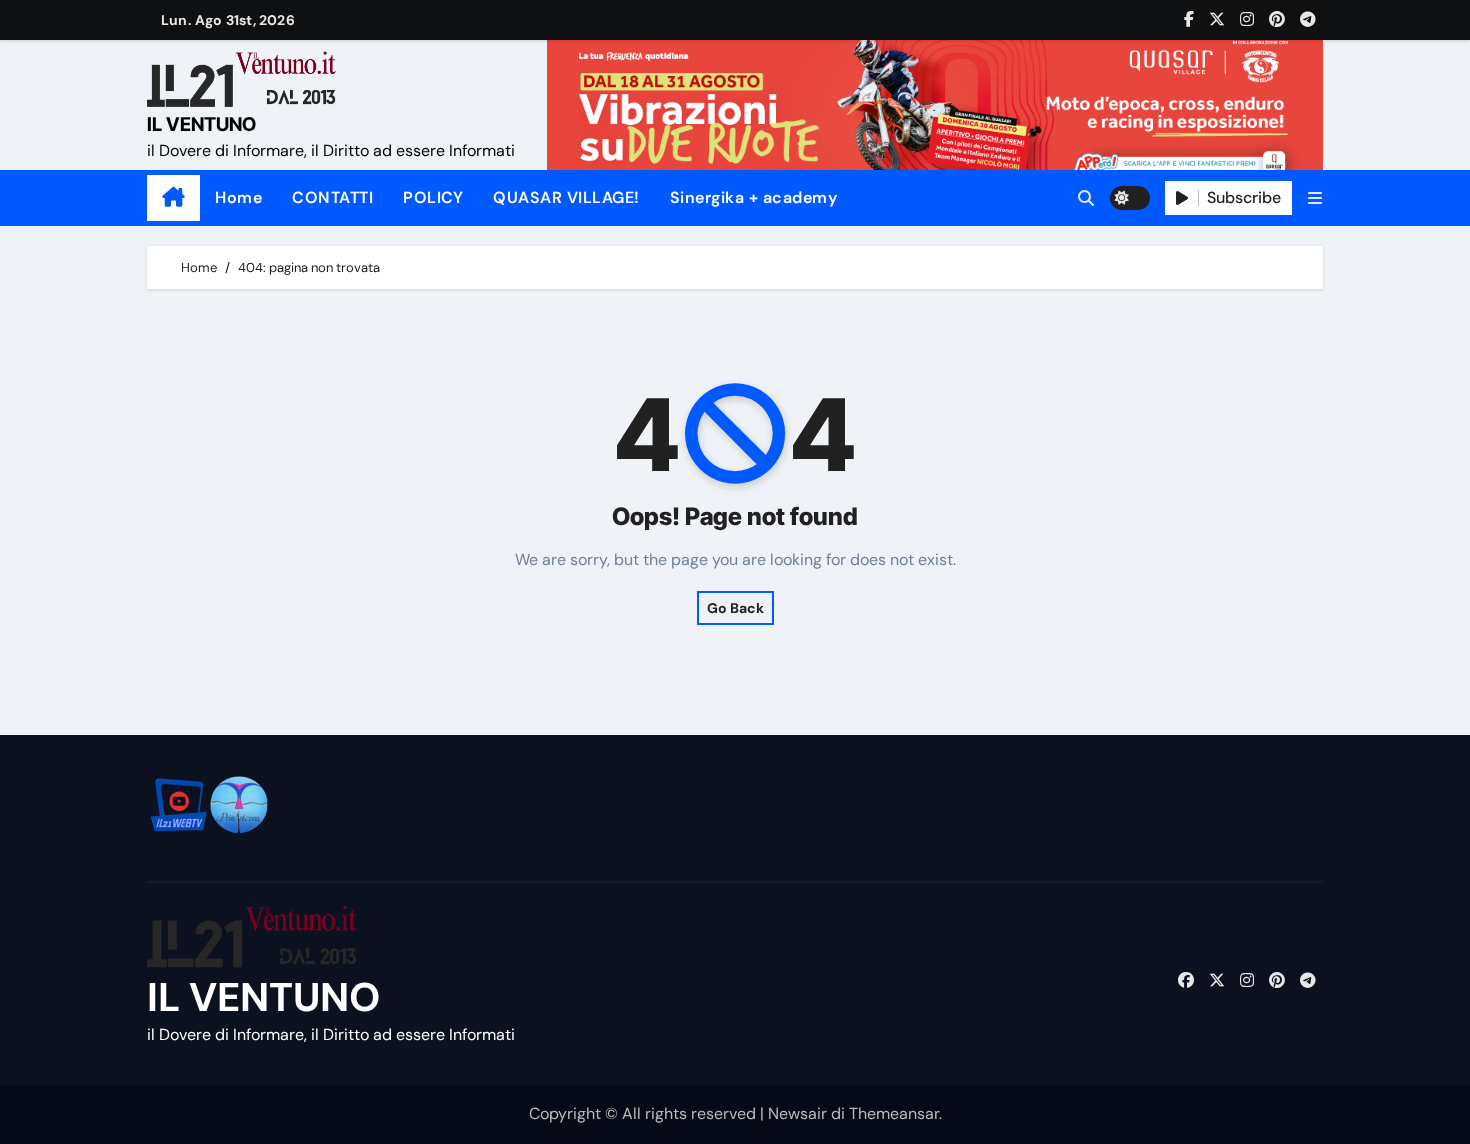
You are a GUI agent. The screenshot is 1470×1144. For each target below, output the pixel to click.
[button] (1315, 198)
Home (238, 197)
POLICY (433, 197)
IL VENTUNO (201, 124)
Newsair (797, 1113)
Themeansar (894, 1113)
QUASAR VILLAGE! (566, 197)
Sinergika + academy (754, 197)
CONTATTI (332, 197)
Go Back (735, 608)
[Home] (173, 198)
